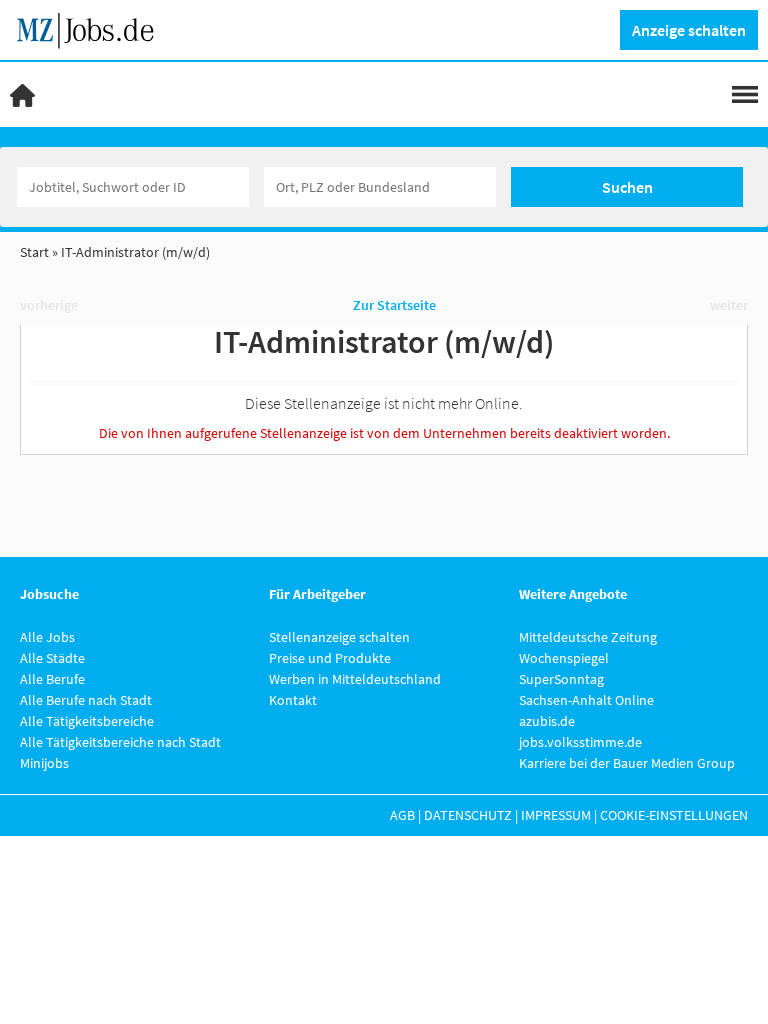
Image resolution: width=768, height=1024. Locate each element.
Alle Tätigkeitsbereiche (87, 721)
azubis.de (547, 721)
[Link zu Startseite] (92, 28)
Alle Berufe (52, 679)
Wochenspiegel (564, 658)
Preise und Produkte (330, 658)
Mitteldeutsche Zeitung (588, 637)
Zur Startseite (394, 305)
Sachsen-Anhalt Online (586, 700)
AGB (402, 815)
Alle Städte (52, 658)
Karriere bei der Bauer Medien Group (627, 763)
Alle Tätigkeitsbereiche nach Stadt (120, 742)
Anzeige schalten (689, 30)
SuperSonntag (561, 679)
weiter (729, 305)
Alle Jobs (47, 637)
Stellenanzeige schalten (339, 637)
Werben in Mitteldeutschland (355, 679)
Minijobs (44, 763)
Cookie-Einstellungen (674, 815)
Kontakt (293, 700)
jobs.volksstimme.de (580, 742)
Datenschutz (468, 815)
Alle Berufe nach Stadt (86, 700)
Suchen (627, 187)
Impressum (556, 815)
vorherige (49, 305)
